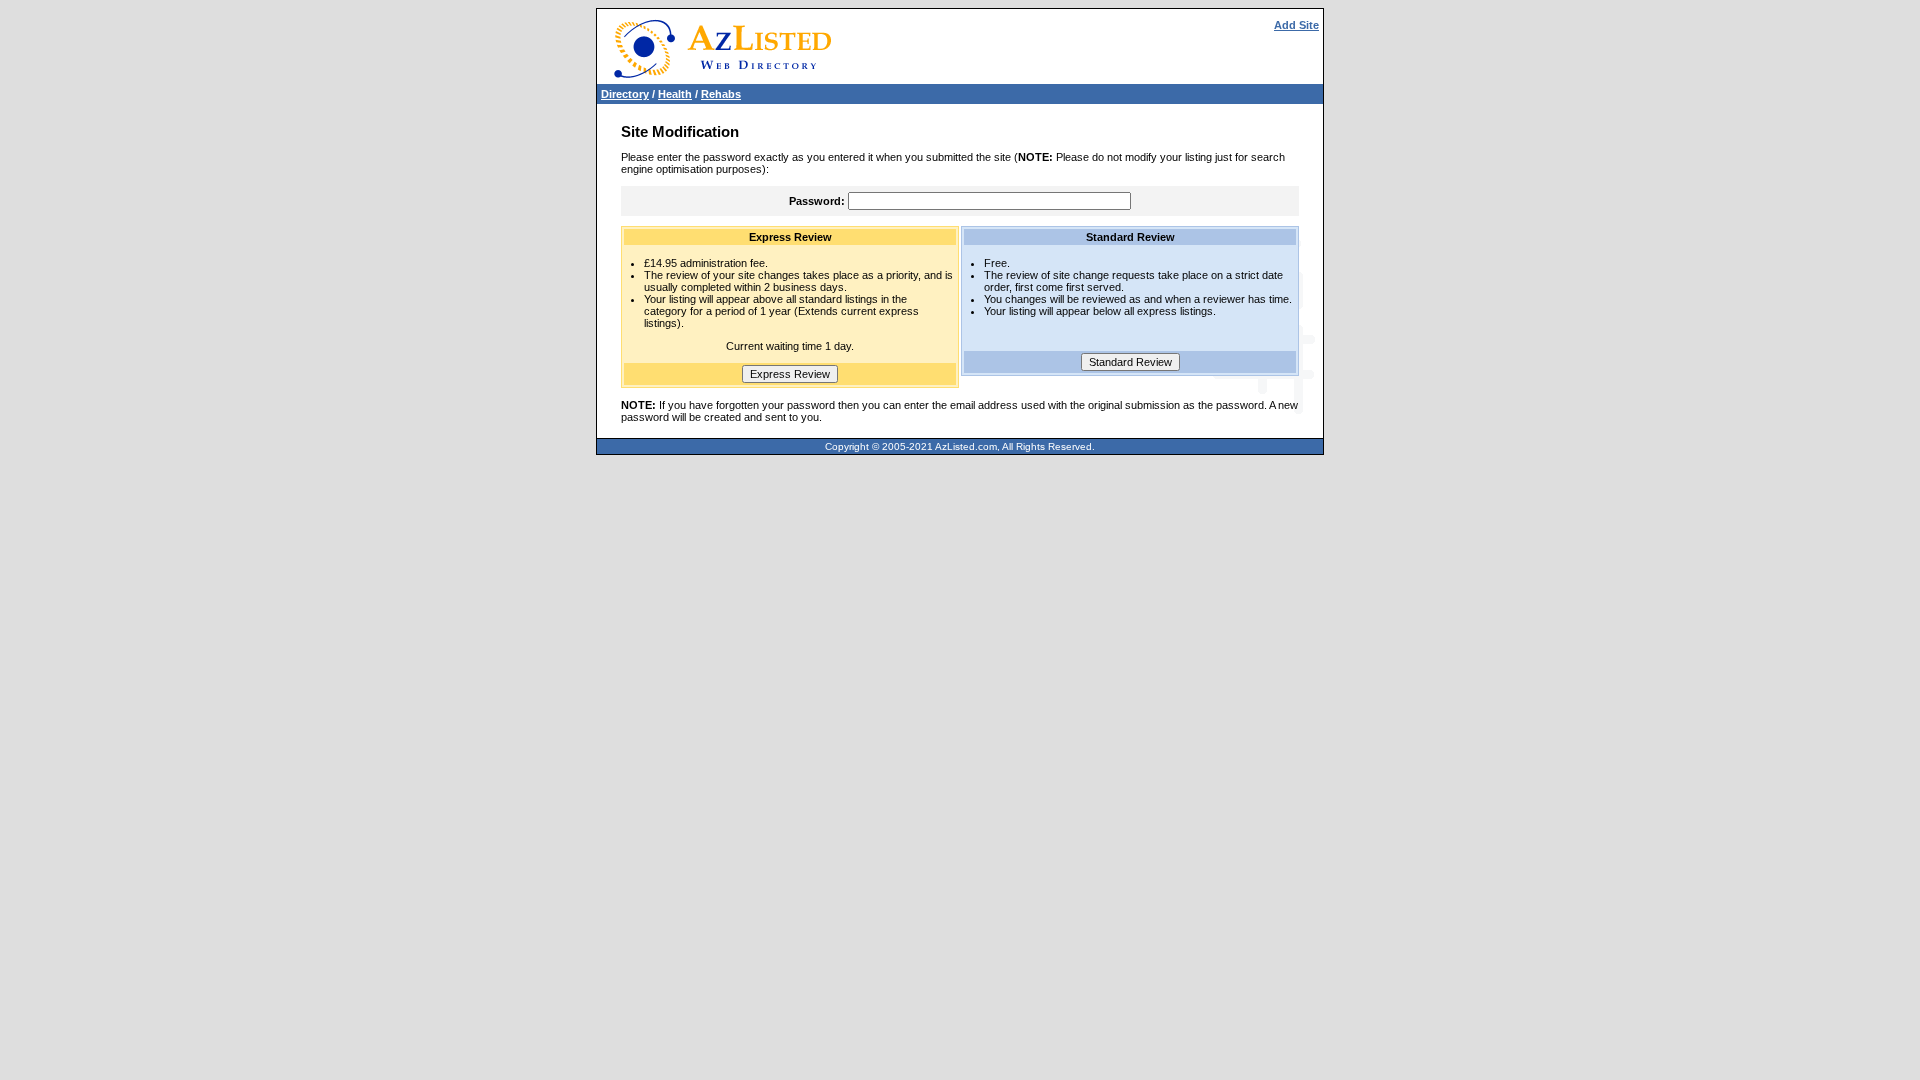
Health (675, 94)
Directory (625, 94)
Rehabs (721, 94)
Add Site (1296, 25)
